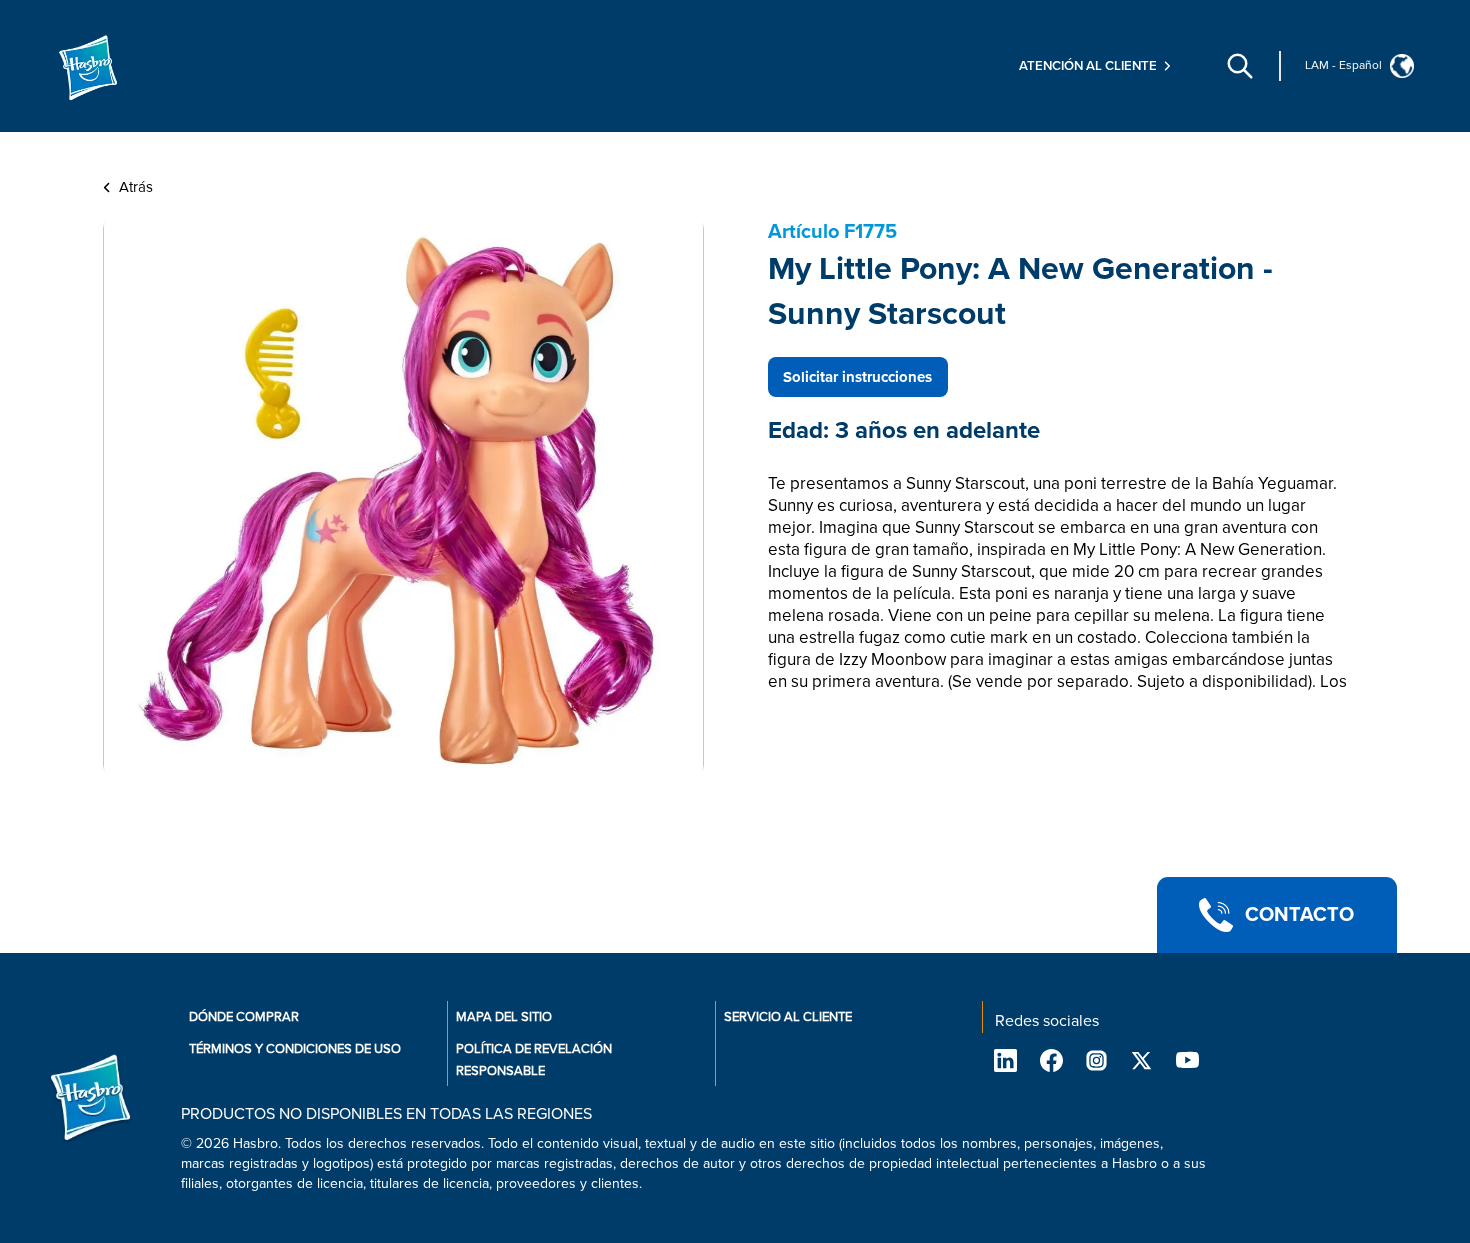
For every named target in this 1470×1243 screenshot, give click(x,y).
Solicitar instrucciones (857, 377)
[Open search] (1240, 66)
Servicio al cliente (788, 1017)
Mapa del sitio (504, 1017)
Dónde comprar (244, 1017)
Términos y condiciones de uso (295, 1049)
